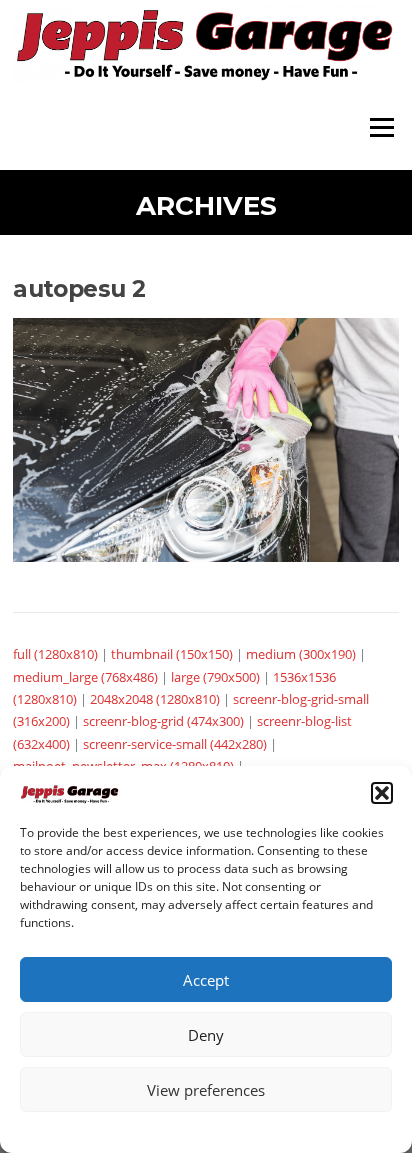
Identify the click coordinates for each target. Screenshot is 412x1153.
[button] (382, 793)
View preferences (206, 1090)
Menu (381, 127)
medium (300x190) (301, 654)
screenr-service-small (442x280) (175, 744)
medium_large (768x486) (85, 677)
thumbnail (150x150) (172, 654)
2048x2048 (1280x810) (155, 699)
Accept (206, 980)
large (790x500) (215, 677)
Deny (206, 1035)
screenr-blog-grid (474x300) (163, 721)
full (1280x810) (55, 654)
